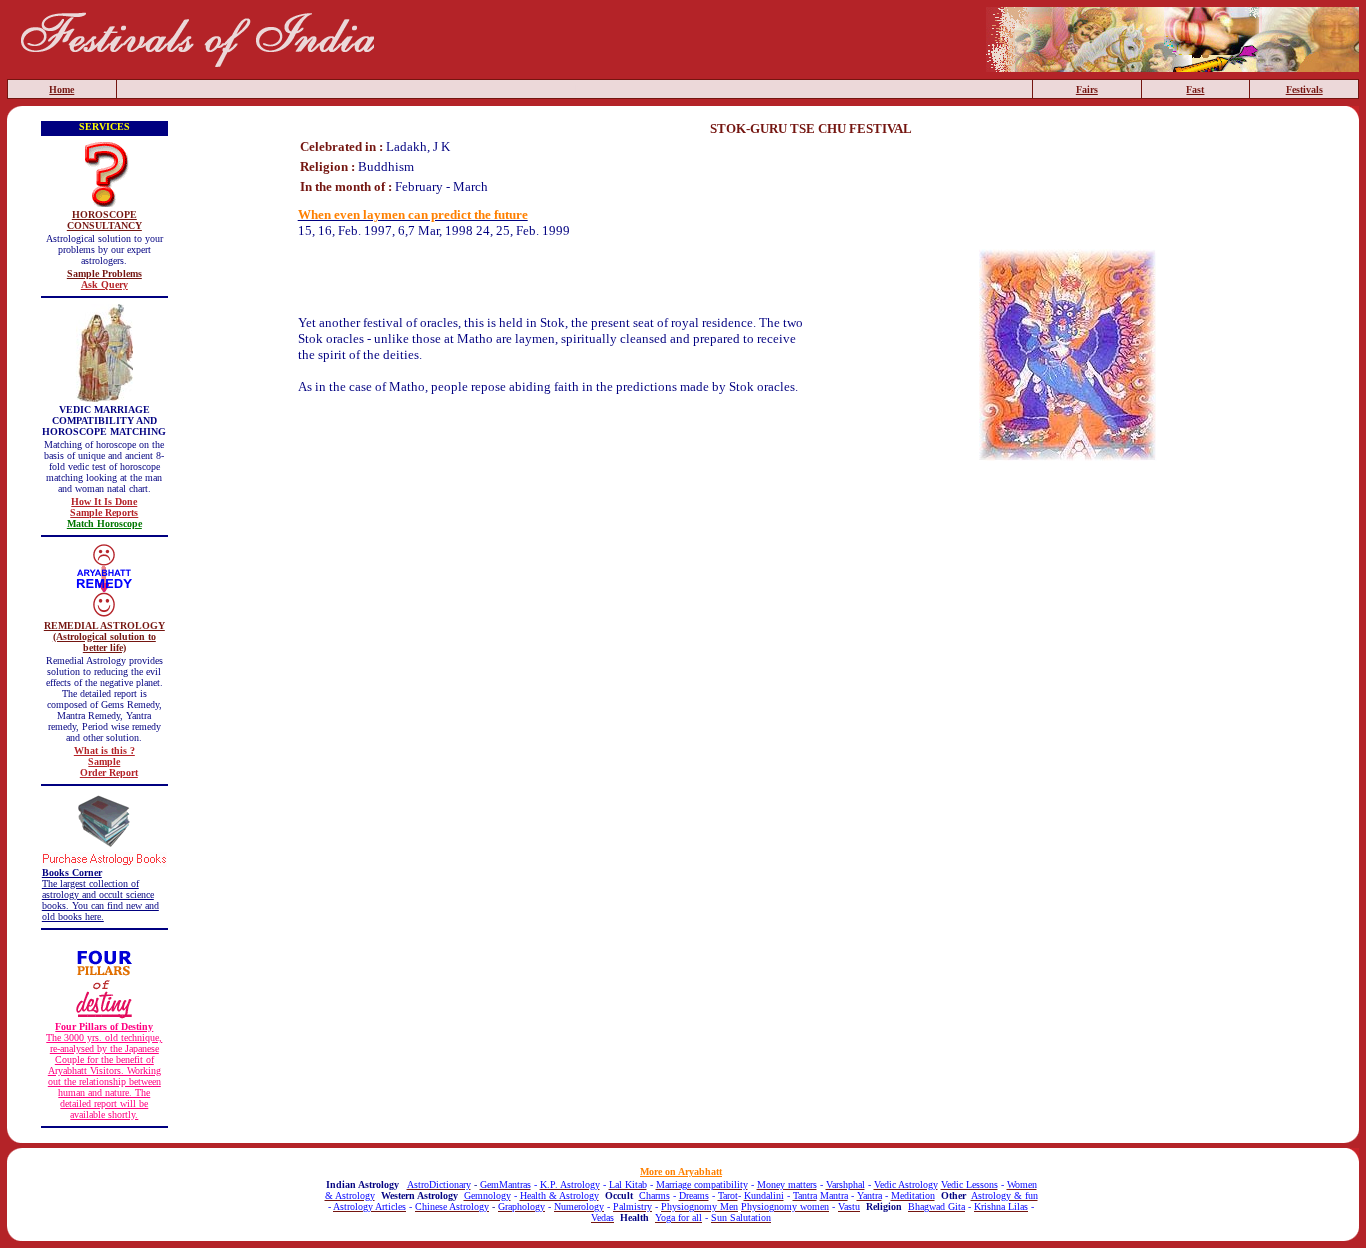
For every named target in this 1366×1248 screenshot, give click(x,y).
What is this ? (104, 750)
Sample (104, 761)
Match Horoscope (104, 523)
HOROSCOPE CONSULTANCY (104, 220)
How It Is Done (104, 501)
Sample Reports (104, 512)
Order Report (109, 772)
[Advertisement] (811, 516)
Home (61, 89)
